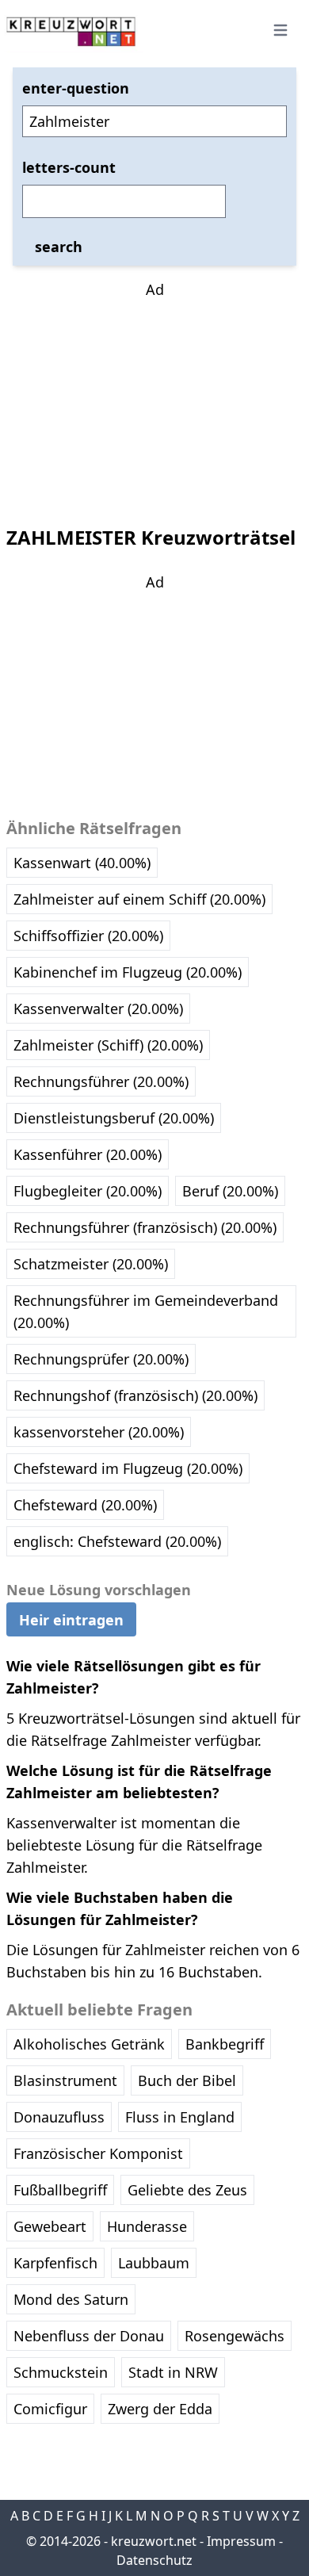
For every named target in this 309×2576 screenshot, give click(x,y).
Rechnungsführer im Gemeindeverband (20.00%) (146, 1311)
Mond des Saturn (71, 2299)
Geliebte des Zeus (187, 2190)
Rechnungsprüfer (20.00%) (101, 1359)
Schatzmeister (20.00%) (91, 1264)
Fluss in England (180, 2117)
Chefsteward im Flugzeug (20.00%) (128, 1468)
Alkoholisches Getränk (89, 2044)
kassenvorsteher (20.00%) (99, 1432)
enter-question (76, 88)
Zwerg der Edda (160, 2409)
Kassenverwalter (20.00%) (98, 1009)
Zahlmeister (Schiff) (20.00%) (108, 1045)
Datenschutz (154, 2560)
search (59, 247)
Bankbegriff (225, 2044)
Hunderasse (147, 2226)
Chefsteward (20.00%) (85, 1505)
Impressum (241, 2541)
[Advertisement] (154, 400)
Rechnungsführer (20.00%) (101, 1081)
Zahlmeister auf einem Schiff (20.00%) (139, 899)
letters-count (69, 167)
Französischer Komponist (98, 2153)
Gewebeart (50, 2226)
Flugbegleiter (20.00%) (88, 1191)
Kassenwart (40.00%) (82, 863)
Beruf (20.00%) (230, 1191)
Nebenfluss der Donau (89, 2336)
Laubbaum (154, 2263)
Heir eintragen (71, 1620)
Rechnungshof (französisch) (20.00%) (135, 1395)
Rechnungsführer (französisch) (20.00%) (145, 1227)
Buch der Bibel (187, 2080)
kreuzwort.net (154, 2541)
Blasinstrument (65, 2080)
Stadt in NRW (173, 2372)
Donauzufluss (59, 2117)
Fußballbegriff (60, 2190)
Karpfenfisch (55, 2263)
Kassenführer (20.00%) (88, 1154)
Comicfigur (50, 2409)
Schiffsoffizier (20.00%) (88, 936)
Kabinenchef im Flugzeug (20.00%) (128, 972)
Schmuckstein (61, 2372)
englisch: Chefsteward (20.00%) (117, 1541)
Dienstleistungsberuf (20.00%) (114, 1118)
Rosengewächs (235, 2336)
